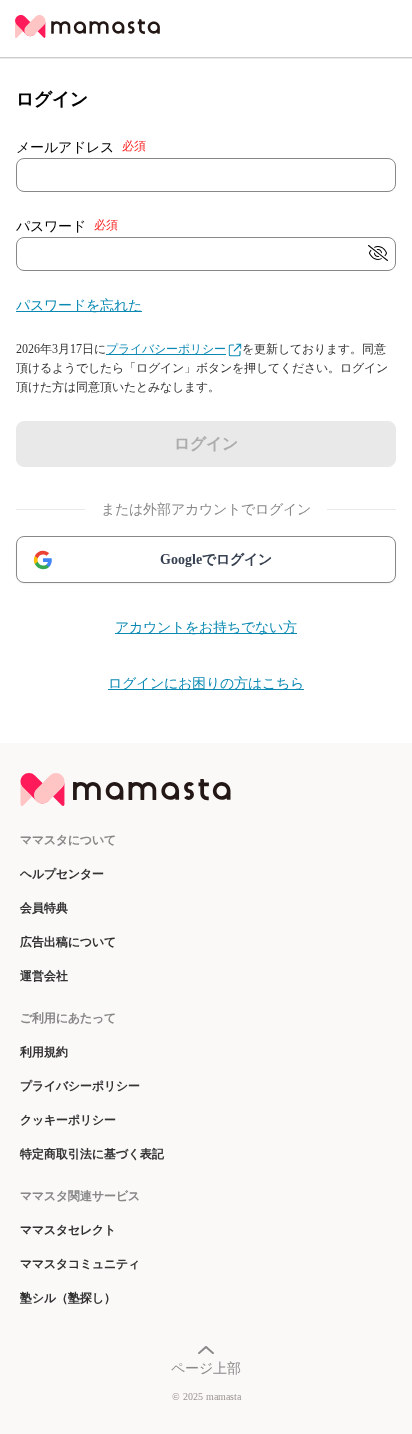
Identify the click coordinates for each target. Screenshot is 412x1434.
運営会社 (44, 976)
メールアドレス (81, 147)
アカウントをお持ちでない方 (206, 627)
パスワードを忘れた (79, 305)
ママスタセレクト (68, 1230)
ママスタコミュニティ (80, 1264)
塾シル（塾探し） (68, 1298)
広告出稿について (68, 942)
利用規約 (44, 1052)
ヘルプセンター (62, 874)
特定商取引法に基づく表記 (92, 1154)
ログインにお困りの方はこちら (206, 683)
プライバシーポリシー (166, 349)
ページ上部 (206, 1368)
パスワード (67, 226)
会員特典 (44, 908)
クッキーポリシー (68, 1120)
